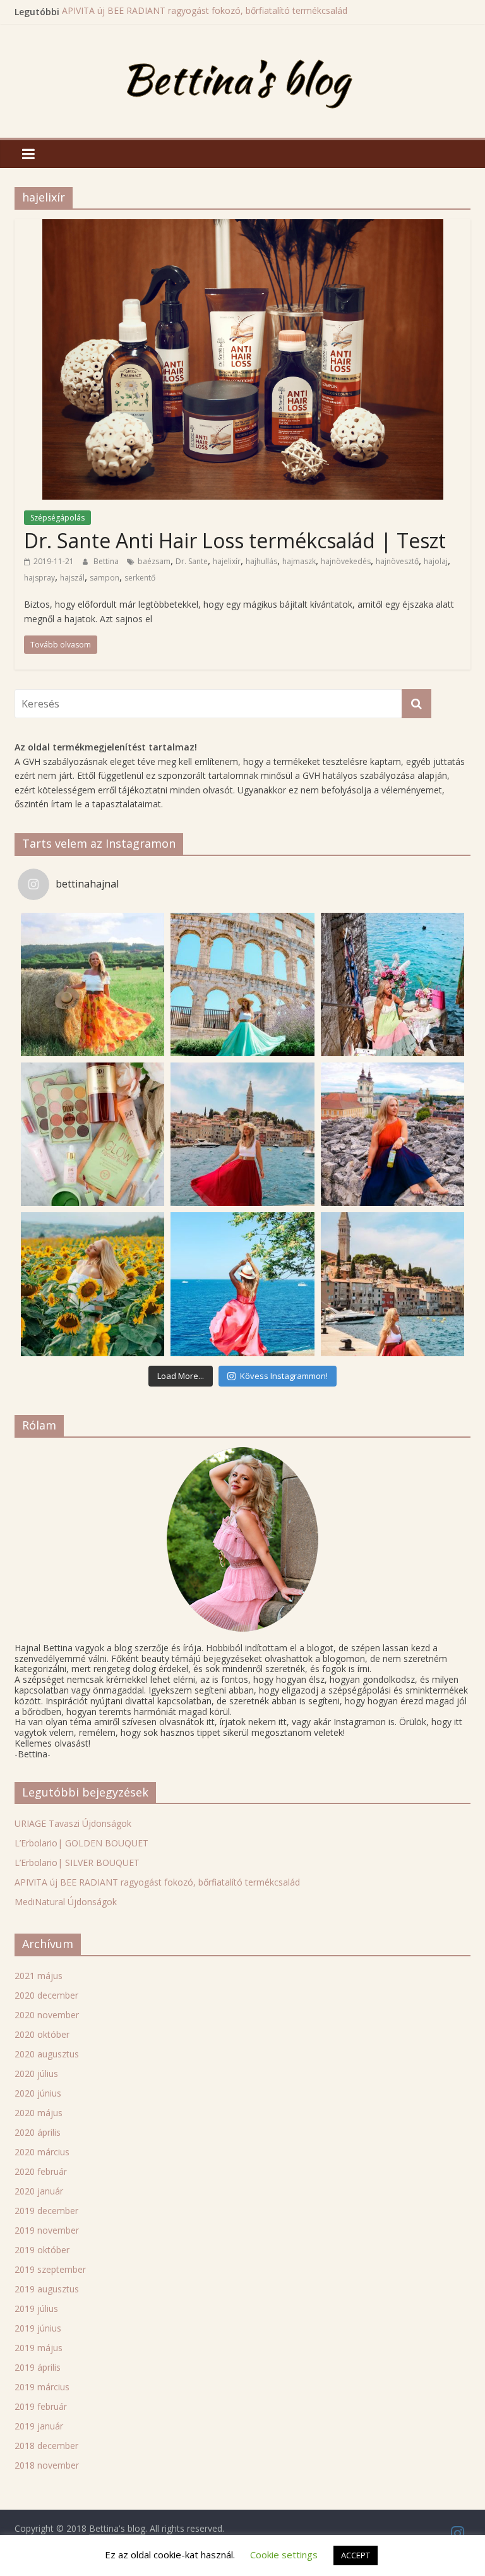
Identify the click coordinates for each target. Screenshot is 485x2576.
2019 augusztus (47, 2289)
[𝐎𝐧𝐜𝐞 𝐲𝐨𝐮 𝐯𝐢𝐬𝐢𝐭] (242, 1134)
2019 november (47, 2230)
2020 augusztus (47, 2054)
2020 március (42, 2152)
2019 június (38, 2328)
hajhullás (261, 561)
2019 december (46, 2211)
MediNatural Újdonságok (66, 1902)
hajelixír (227, 561)
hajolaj (436, 561)
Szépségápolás (57, 518)
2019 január (39, 2426)
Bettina (107, 561)
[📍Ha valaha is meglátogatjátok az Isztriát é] (392, 984)
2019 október (42, 2250)
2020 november (47, 2015)
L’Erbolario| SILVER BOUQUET (77, 1863)
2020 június (38, 2093)
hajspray (39, 578)
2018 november (47, 2465)
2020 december (46, 1995)
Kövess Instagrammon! (284, 1376)
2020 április (38, 2132)
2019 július (36, 2308)
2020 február (41, 2171)
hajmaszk (299, 561)
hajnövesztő (397, 561)
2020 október (42, 2034)
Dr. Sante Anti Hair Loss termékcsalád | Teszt (235, 540)
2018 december (46, 2446)
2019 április (38, 2367)
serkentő (140, 578)
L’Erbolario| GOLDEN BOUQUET (81, 1843)
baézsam (154, 561)
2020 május (39, 2113)
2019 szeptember (50, 2269)
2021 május (39, 1976)
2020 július (36, 2073)
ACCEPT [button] (356, 2555)
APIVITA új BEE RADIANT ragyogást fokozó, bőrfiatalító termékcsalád (205, 12)
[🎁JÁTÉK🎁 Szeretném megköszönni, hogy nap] (93, 1134)
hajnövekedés (346, 561)
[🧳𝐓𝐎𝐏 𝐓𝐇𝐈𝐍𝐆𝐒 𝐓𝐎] (242, 984)
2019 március (42, 2387)
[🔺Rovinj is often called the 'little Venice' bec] (392, 1284)
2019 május (39, 2348)
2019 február (41, 2406)
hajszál (72, 578)
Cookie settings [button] (284, 2555)
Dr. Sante (192, 561)
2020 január (39, 2191)
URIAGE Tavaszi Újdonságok (73, 1823)
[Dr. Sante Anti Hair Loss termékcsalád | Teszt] (243, 227)
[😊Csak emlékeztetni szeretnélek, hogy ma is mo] (392, 1134)
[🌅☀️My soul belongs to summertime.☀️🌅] (242, 1284)
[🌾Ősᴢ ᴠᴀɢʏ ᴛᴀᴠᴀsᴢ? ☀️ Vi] (93, 984)
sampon (105, 578)
